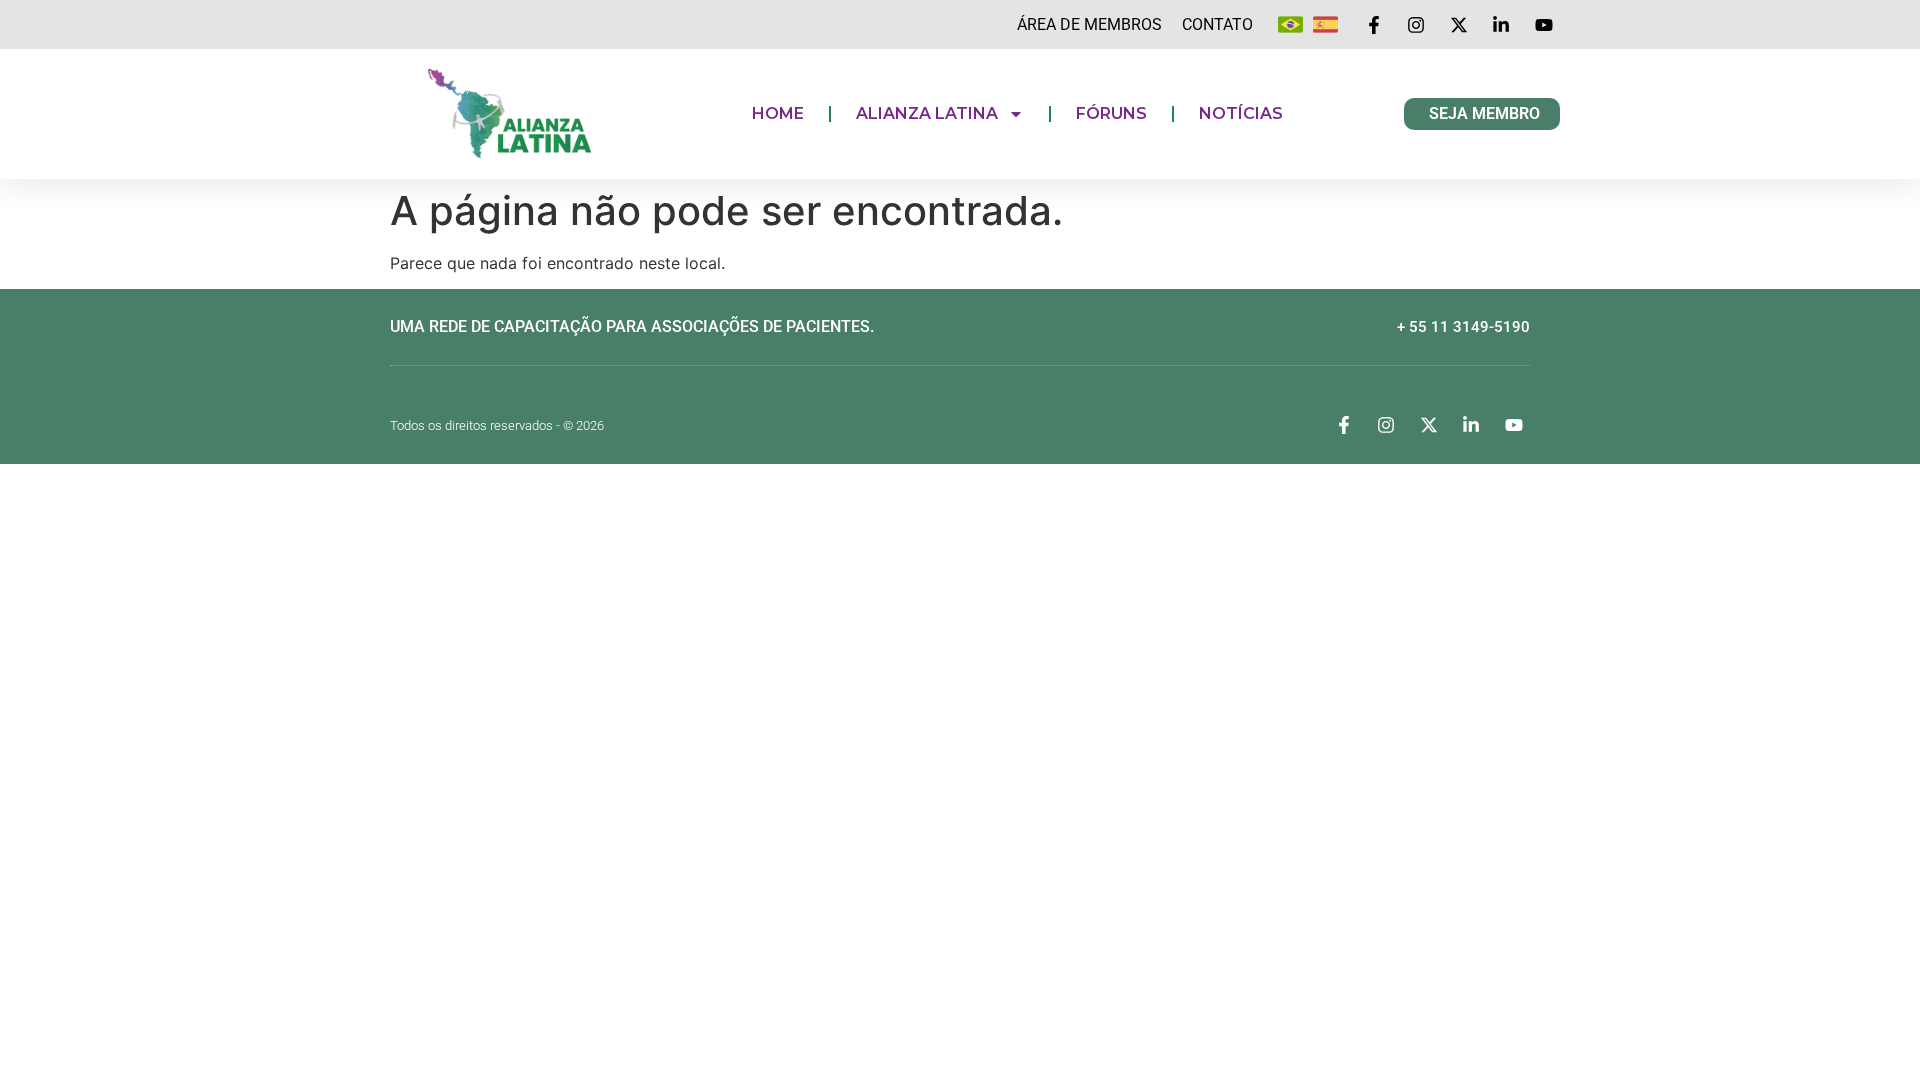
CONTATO (1217, 24)
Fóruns (1111, 113)
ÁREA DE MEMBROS (1089, 24)
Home (778, 113)
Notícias (1241, 113)
